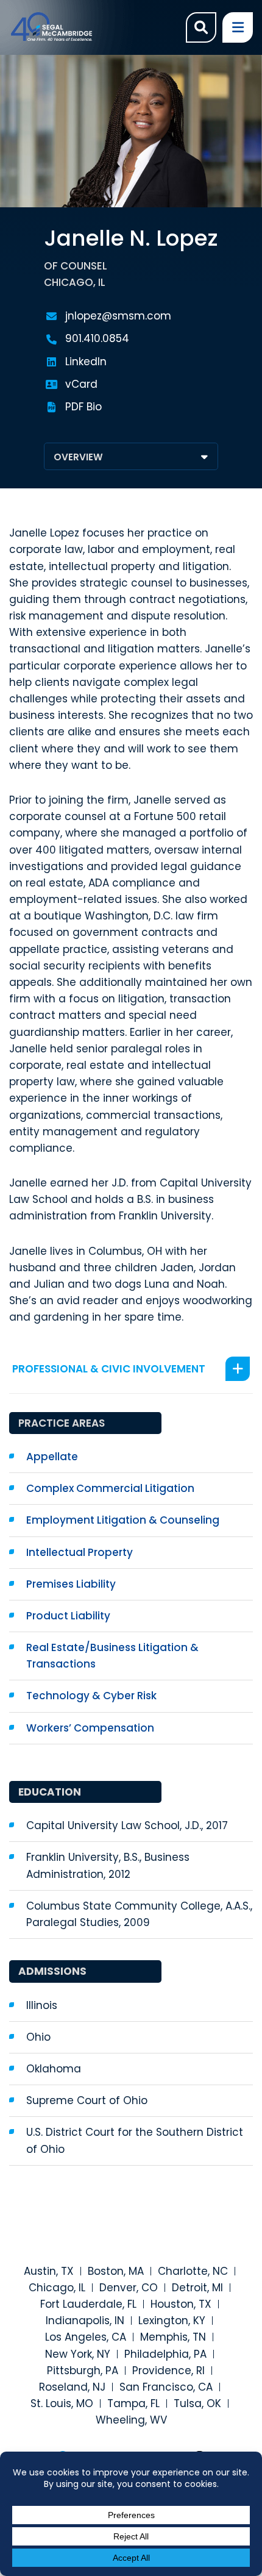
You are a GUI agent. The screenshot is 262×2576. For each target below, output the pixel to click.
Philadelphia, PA (165, 2354)
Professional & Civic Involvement (109, 1369)
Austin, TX (49, 2271)
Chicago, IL (57, 2288)
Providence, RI (168, 2371)
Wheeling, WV (131, 2420)
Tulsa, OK (197, 2403)
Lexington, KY (172, 2321)
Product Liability (68, 1616)
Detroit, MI (197, 2288)
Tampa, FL (133, 2403)
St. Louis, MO (62, 2403)
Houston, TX (181, 2304)
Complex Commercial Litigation (110, 1488)
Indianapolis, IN (85, 2321)
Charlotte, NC (193, 2271)
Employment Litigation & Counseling (123, 1520)
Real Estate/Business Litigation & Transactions (112, 1656)
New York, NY (78, 2354)
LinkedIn (86, 362)
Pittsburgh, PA (83, 2371)
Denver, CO (129, 2288)
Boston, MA (116, 2271)
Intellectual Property (80, 1552)
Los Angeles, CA (86, 2337)
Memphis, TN (173, 2337)
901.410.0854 (97, 338)
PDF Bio (83, 407)
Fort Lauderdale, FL (88, 2304)
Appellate (52, 1457)
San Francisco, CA (166, 2387)
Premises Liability (71, 1584)
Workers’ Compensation (90, 1728)
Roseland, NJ (72, 2387)
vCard (81, 384)
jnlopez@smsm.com (118, 316)
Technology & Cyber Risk (91, 1696)
